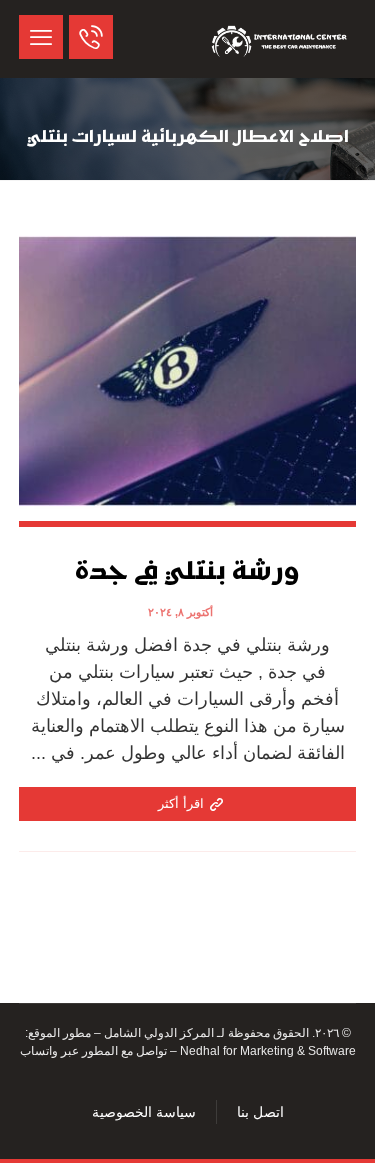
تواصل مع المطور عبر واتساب (93, 1051)
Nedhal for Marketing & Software (266, 1051)
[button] (41, 37)
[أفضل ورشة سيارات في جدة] (281, 39)
